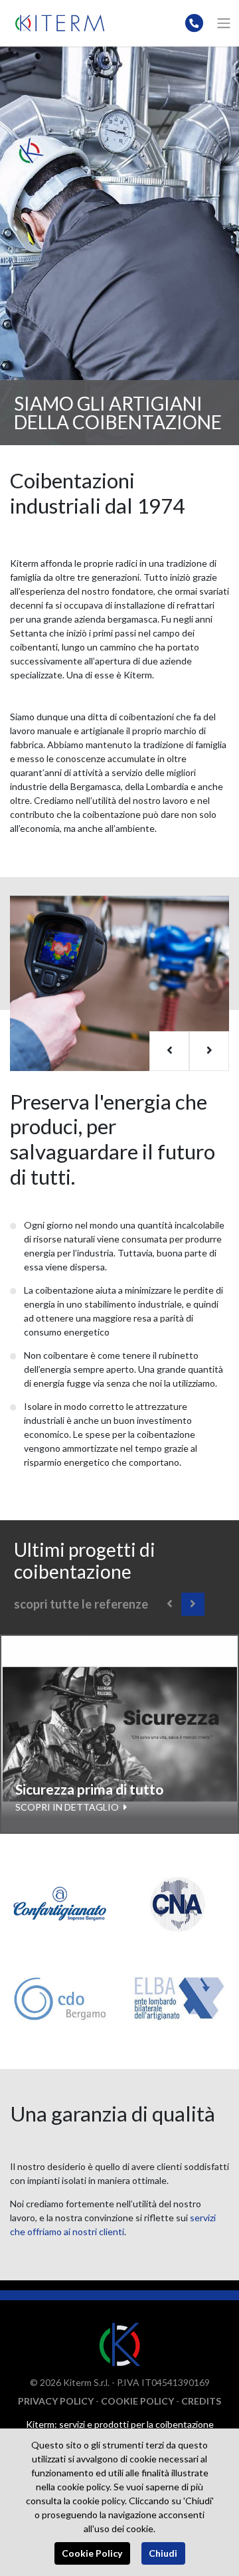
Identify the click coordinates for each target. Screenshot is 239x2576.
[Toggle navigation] (224, 23)
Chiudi (163, 2553)
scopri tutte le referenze (81, 1604)
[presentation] (169, 1051)
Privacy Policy (56, 2401)
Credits (201, 2401)
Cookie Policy (137, 2401)
